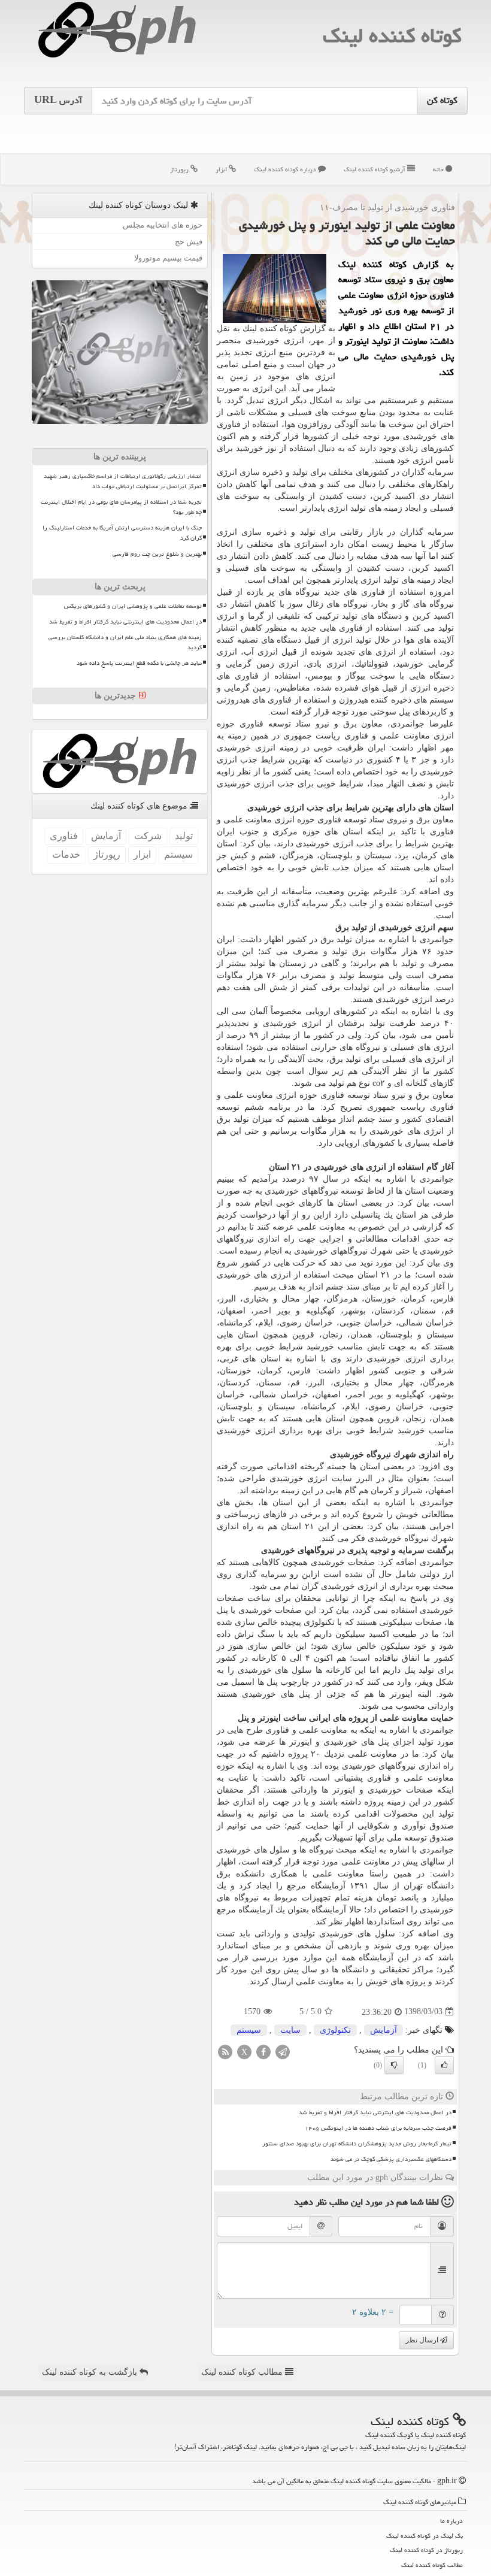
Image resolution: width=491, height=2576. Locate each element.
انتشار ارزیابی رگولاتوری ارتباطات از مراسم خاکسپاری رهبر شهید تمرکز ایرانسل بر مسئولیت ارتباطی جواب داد (123, 481)
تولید (184, 836)
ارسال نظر (423, 2340)
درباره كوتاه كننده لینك (286, 169)
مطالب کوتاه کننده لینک (243, 2372)
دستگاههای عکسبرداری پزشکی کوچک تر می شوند (391, 2159)
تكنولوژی (335, 2030)
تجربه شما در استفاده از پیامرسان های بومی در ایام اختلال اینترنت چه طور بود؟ (121, 507)
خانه (439, 169)
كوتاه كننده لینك (392, 36)
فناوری (64, 836)
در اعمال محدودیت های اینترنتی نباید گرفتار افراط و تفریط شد (375, 2112)
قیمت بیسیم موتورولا (168, 258)
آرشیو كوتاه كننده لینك (375, 169)
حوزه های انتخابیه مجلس (163, 225)
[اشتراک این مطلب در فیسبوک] (263, 2051)
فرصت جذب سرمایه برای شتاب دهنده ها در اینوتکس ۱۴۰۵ (378, 2128)
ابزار (222, 169)
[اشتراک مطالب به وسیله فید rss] (225, 2051)
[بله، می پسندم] (444, 2065)
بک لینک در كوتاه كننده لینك (425, 2536)
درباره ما (451, 2521)
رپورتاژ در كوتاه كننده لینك (426, 2550)
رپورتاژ (180, 169)
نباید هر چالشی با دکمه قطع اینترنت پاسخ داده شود (139, 663)
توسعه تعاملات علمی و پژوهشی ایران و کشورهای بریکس (133, 606)
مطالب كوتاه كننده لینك (432, 2565)
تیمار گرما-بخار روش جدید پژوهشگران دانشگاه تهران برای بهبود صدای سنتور (357, 2144)
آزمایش (384, 2030)
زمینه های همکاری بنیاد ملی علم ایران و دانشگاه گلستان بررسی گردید (125, 642)
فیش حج (189, 242)
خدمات (66, 854)
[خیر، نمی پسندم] (394, 2065)
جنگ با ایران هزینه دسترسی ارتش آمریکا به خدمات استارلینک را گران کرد (122, 533)
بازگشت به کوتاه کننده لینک (91, 2372)
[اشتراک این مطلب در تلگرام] (283, 2051)
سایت (290, 2030)
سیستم (249, 2030)
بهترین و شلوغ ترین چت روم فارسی (157, 554)
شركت (148, 836)
